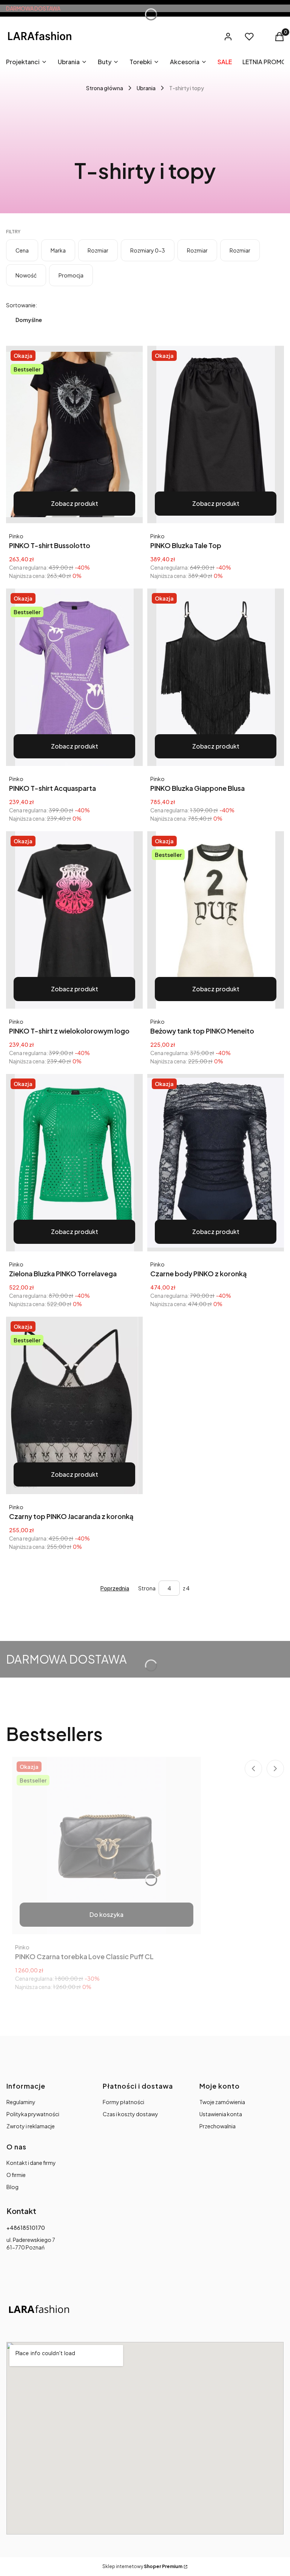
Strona (147, 1588)
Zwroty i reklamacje (31, 2126)
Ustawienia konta (221, 2114)
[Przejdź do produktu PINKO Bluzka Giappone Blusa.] (216, 677)
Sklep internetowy (142, 2566)
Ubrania (146, 88)
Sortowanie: (22, 305)
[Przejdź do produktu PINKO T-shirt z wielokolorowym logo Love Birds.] (74, 920)
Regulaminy (21, 2102)
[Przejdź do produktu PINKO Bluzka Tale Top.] (216, 434)
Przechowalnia (217, 2126)
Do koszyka (106, 1914)
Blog (12, 2187)
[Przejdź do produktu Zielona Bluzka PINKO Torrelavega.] (74, 1163)
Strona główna (105, 88)
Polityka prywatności (33, 2114)
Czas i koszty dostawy (130, 2114)
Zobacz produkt (75, 503)
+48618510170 (26, 2228)
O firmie (16, 2175)
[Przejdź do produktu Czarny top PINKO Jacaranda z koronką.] (74, 1405)
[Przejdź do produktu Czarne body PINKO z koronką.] (216, 1163)
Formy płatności (123, 2102)
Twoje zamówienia (222, 2102)
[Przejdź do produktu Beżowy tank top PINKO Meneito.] (216, 920)
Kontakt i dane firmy (31, 2163)
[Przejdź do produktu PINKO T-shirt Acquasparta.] (74, 677)
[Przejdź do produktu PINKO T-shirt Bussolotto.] (74, 434)
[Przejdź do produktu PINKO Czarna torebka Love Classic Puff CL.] (106, 1846)
